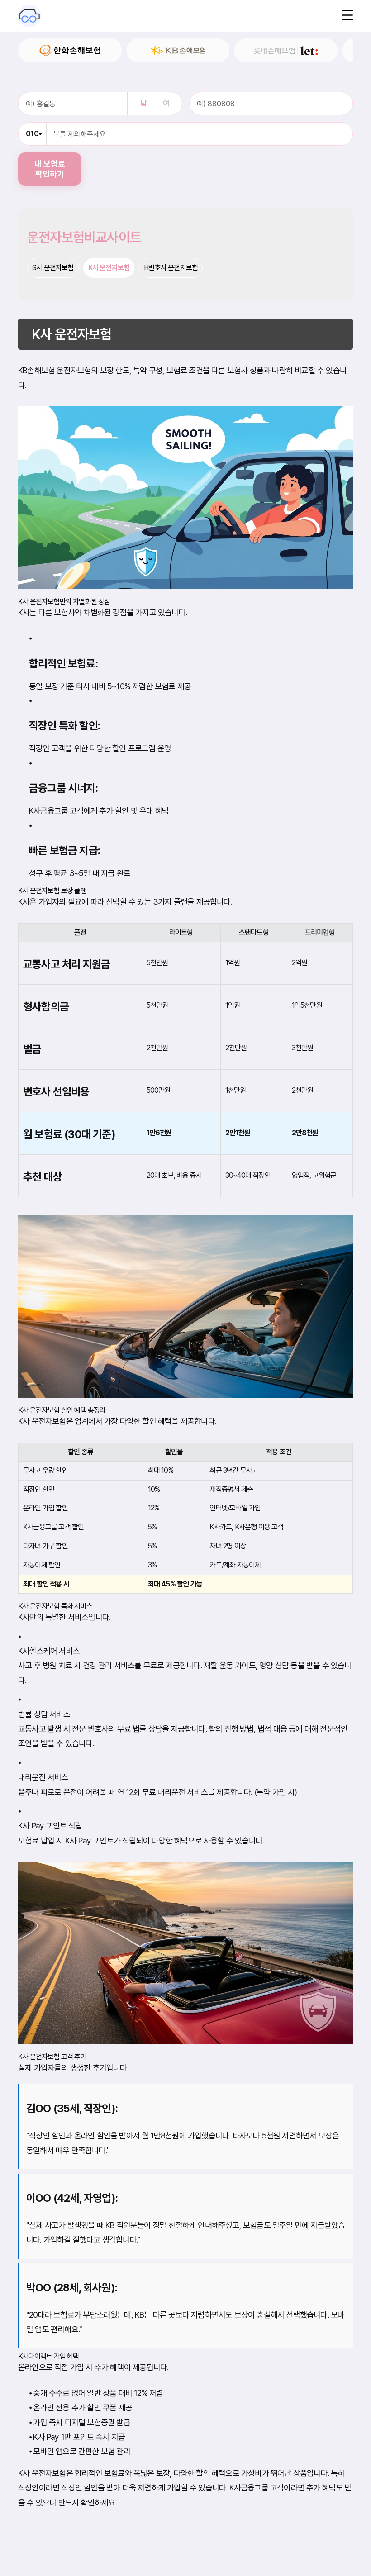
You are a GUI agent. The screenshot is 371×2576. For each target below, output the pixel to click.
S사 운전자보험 (53, 268)
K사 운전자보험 (109, 268)
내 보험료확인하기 (50, 169)
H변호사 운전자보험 (171, 268)
